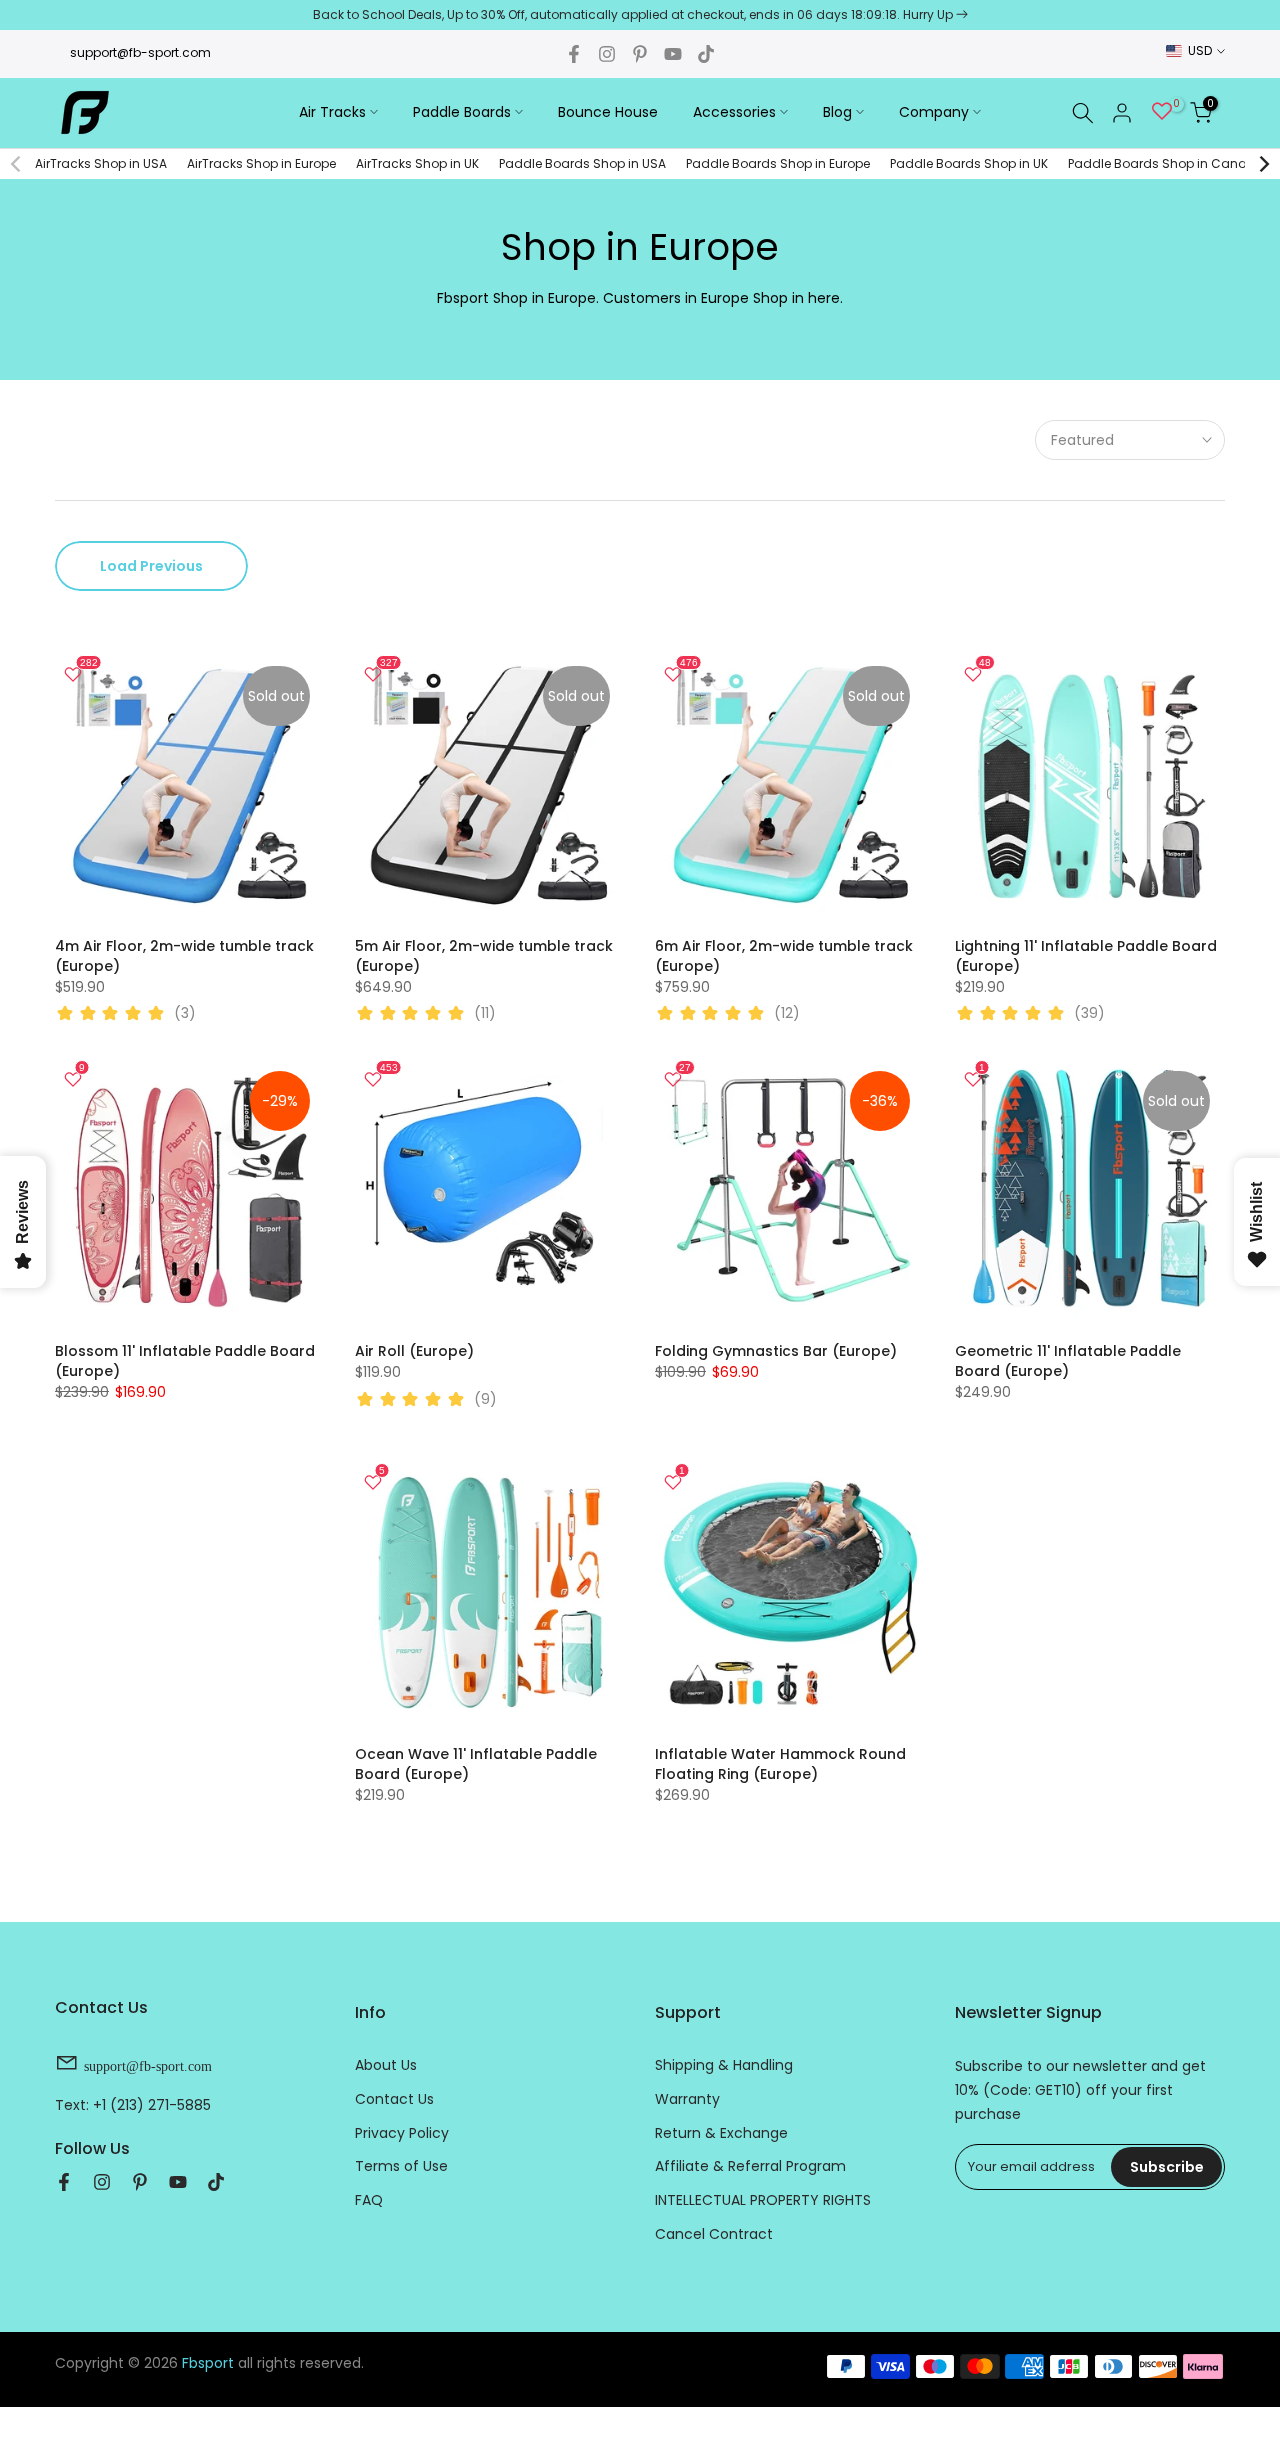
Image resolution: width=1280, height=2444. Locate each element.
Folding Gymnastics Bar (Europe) (776, 1351)
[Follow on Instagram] (607, 54)
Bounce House (608, 112)
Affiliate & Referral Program (750, 2166)
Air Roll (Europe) (414, 1351)
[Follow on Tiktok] (706, 54)
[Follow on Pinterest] (640, 54)
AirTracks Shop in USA (101, 163)
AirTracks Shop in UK (417, 163)
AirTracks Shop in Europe (261, 163)
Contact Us (394, 2099)
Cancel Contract (714, 2234)
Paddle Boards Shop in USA (582, 163)
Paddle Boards (462, 112)
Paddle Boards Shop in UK (969, 163)
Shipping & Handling (724, 2065)
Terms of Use (401, 2166)
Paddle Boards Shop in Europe (778, 163)
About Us (386, 2065)
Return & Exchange (721, 2133)
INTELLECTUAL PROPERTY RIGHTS (763, 2200)
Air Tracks (332, 112)
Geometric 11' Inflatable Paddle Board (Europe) (1068, 1361)
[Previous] (17, 164)
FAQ (369, 2200)
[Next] (1263, 164)
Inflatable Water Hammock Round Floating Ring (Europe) (780, 1764)
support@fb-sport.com (140, 52)
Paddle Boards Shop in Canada (1166, 163)
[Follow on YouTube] (673, 54)
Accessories (734, 112)
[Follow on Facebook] (574, 54)
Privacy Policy (402, 2133)
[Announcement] (640, 15)
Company (934, 112)
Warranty (687, 2099)
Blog (837, 112)
